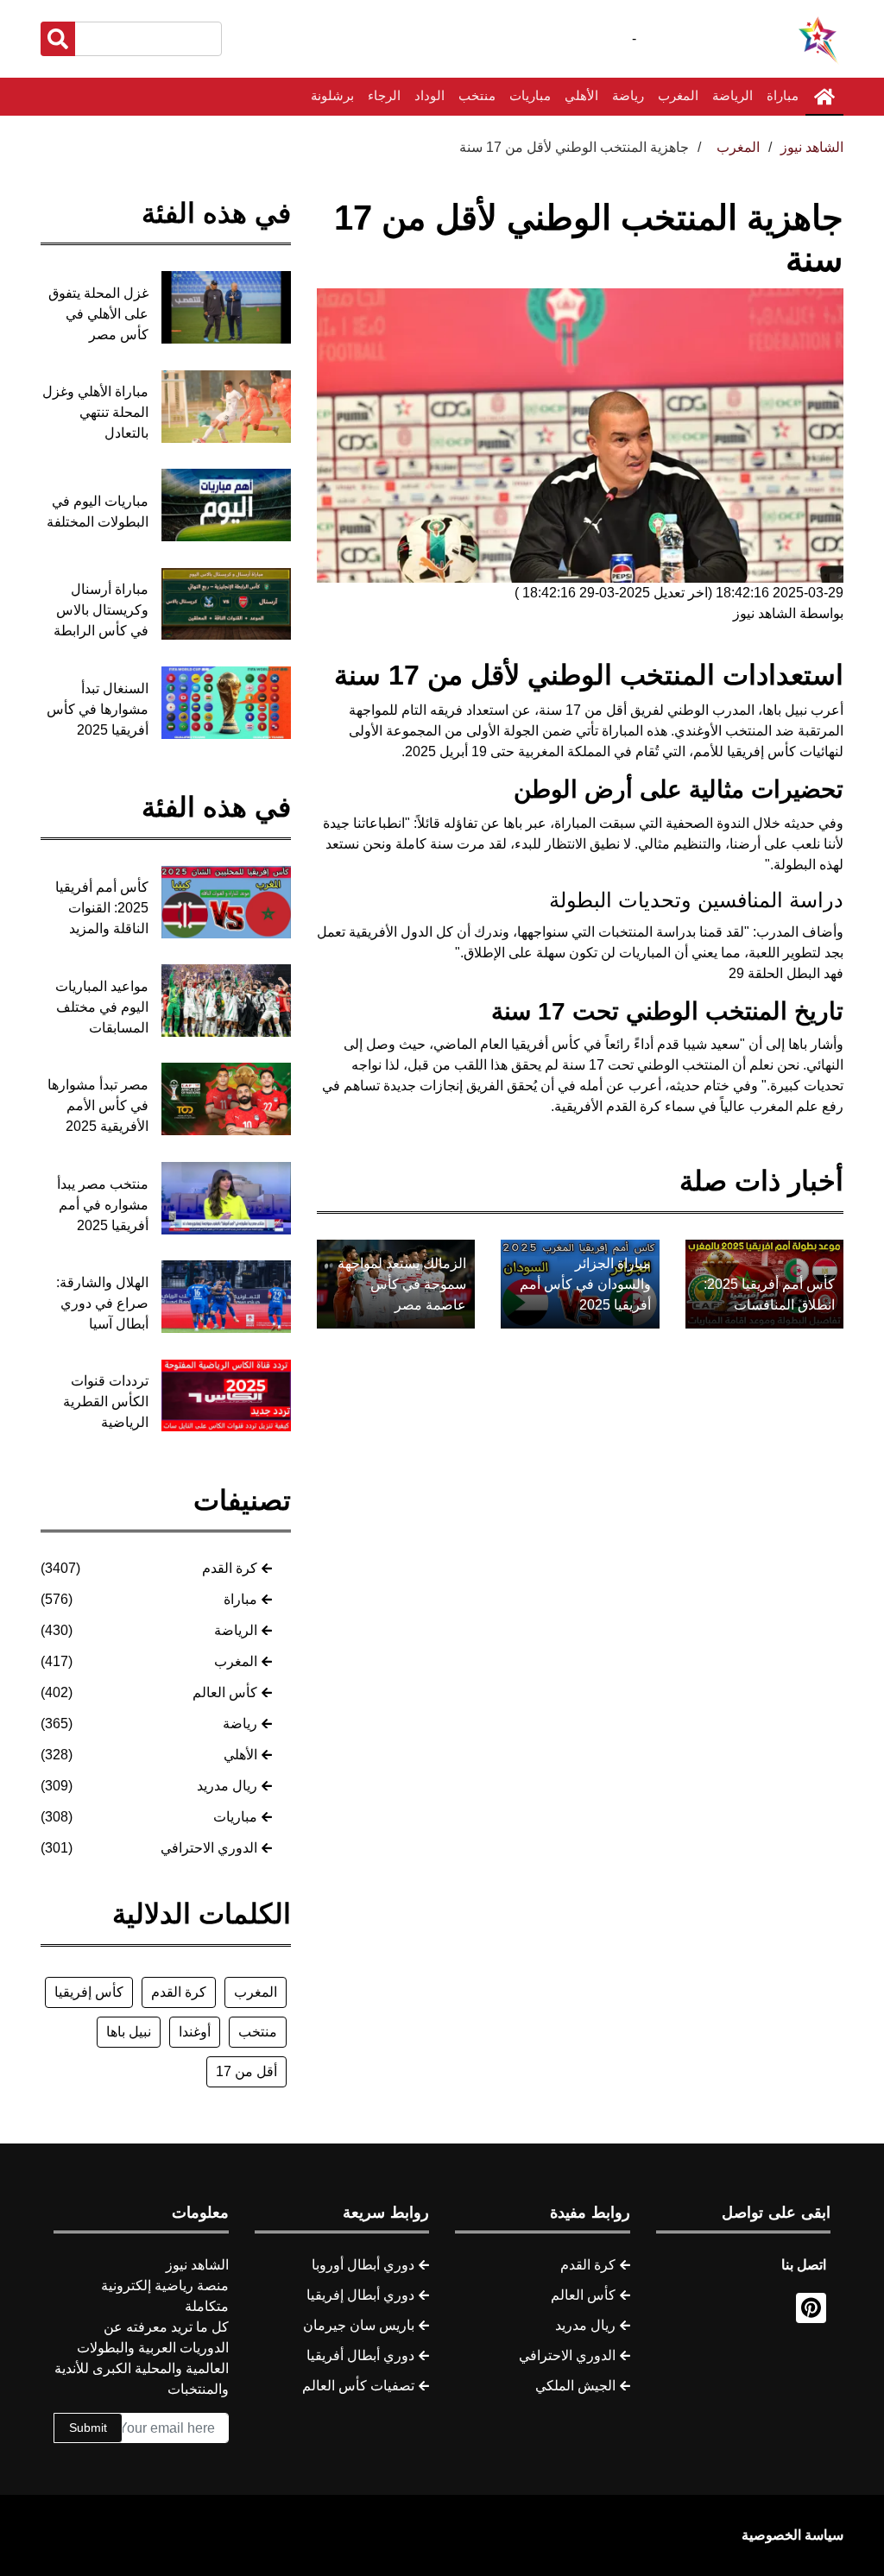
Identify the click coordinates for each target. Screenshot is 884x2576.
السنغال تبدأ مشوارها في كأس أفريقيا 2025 (98, 709)
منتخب (477, 95)
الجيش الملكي (575, 2386)
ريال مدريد (227, 1786)
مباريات (530, 95)
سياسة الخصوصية (792, 2535)
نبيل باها (129, 2032)
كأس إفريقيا (89, 1992)
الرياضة (732, 95)
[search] (58, 39)
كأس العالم (225, 1692)
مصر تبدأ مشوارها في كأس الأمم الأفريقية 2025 (98, 1105)
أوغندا (195, 2032)
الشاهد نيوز (812, 147)
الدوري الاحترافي (209, 1848)
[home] (824, 97)
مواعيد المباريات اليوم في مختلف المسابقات (102, 1007)
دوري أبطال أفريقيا (360, 2355)
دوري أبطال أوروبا (363, 2265)
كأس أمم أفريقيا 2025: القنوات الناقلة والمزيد (102, 908)
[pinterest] (811, 2308)
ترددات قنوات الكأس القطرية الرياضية (106, 1402)
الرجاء (384, 95)
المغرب (678, 95)
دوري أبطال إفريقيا (360, 2295)
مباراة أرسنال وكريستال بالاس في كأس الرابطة (101, 610)
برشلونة (332, 95)
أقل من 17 (246, 2071)
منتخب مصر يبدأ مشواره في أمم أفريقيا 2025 (103, 1205)
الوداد (429, 95)
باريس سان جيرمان (359, 2325)
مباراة (783, 95)
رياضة (628, 95)
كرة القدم (230, 1568)
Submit (88, 2428)
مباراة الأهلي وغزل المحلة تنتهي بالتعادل (95, 412)
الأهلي (581, 95)
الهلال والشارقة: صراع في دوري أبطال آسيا (102, 1303)
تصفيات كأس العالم (358, 2386)
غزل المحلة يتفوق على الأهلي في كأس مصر (98, 314)
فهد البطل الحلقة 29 (786, 973)
